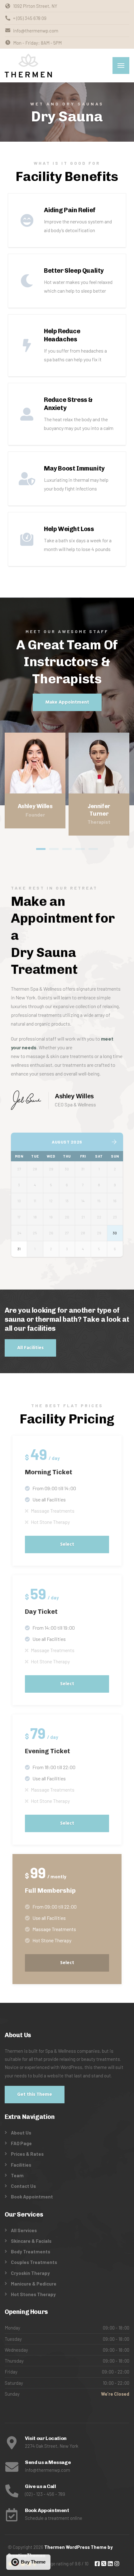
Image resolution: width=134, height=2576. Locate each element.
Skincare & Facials (31, 2241)
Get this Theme (35, 2095)
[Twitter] (99, 786)
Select (67, 1544)
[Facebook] (90, 786)
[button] (41, 849)
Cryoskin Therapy (30, 2273)
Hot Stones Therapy (33, 2294)
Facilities (21, 2165)
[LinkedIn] (26, 786)
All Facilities (30, 1348)
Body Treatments (31, 2252)
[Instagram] (35, 786)
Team (17, 2175)
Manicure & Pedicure (34, 2284)
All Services (24, 2230)
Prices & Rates (27, 2154)
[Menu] (121, 66)
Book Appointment (32, 2197)
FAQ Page (21, 2143)
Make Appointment (67, 702)
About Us (21, 2133)
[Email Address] (44, 786)
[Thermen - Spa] (28, 66)
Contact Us (23, 2186)
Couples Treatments (34, 2262)
